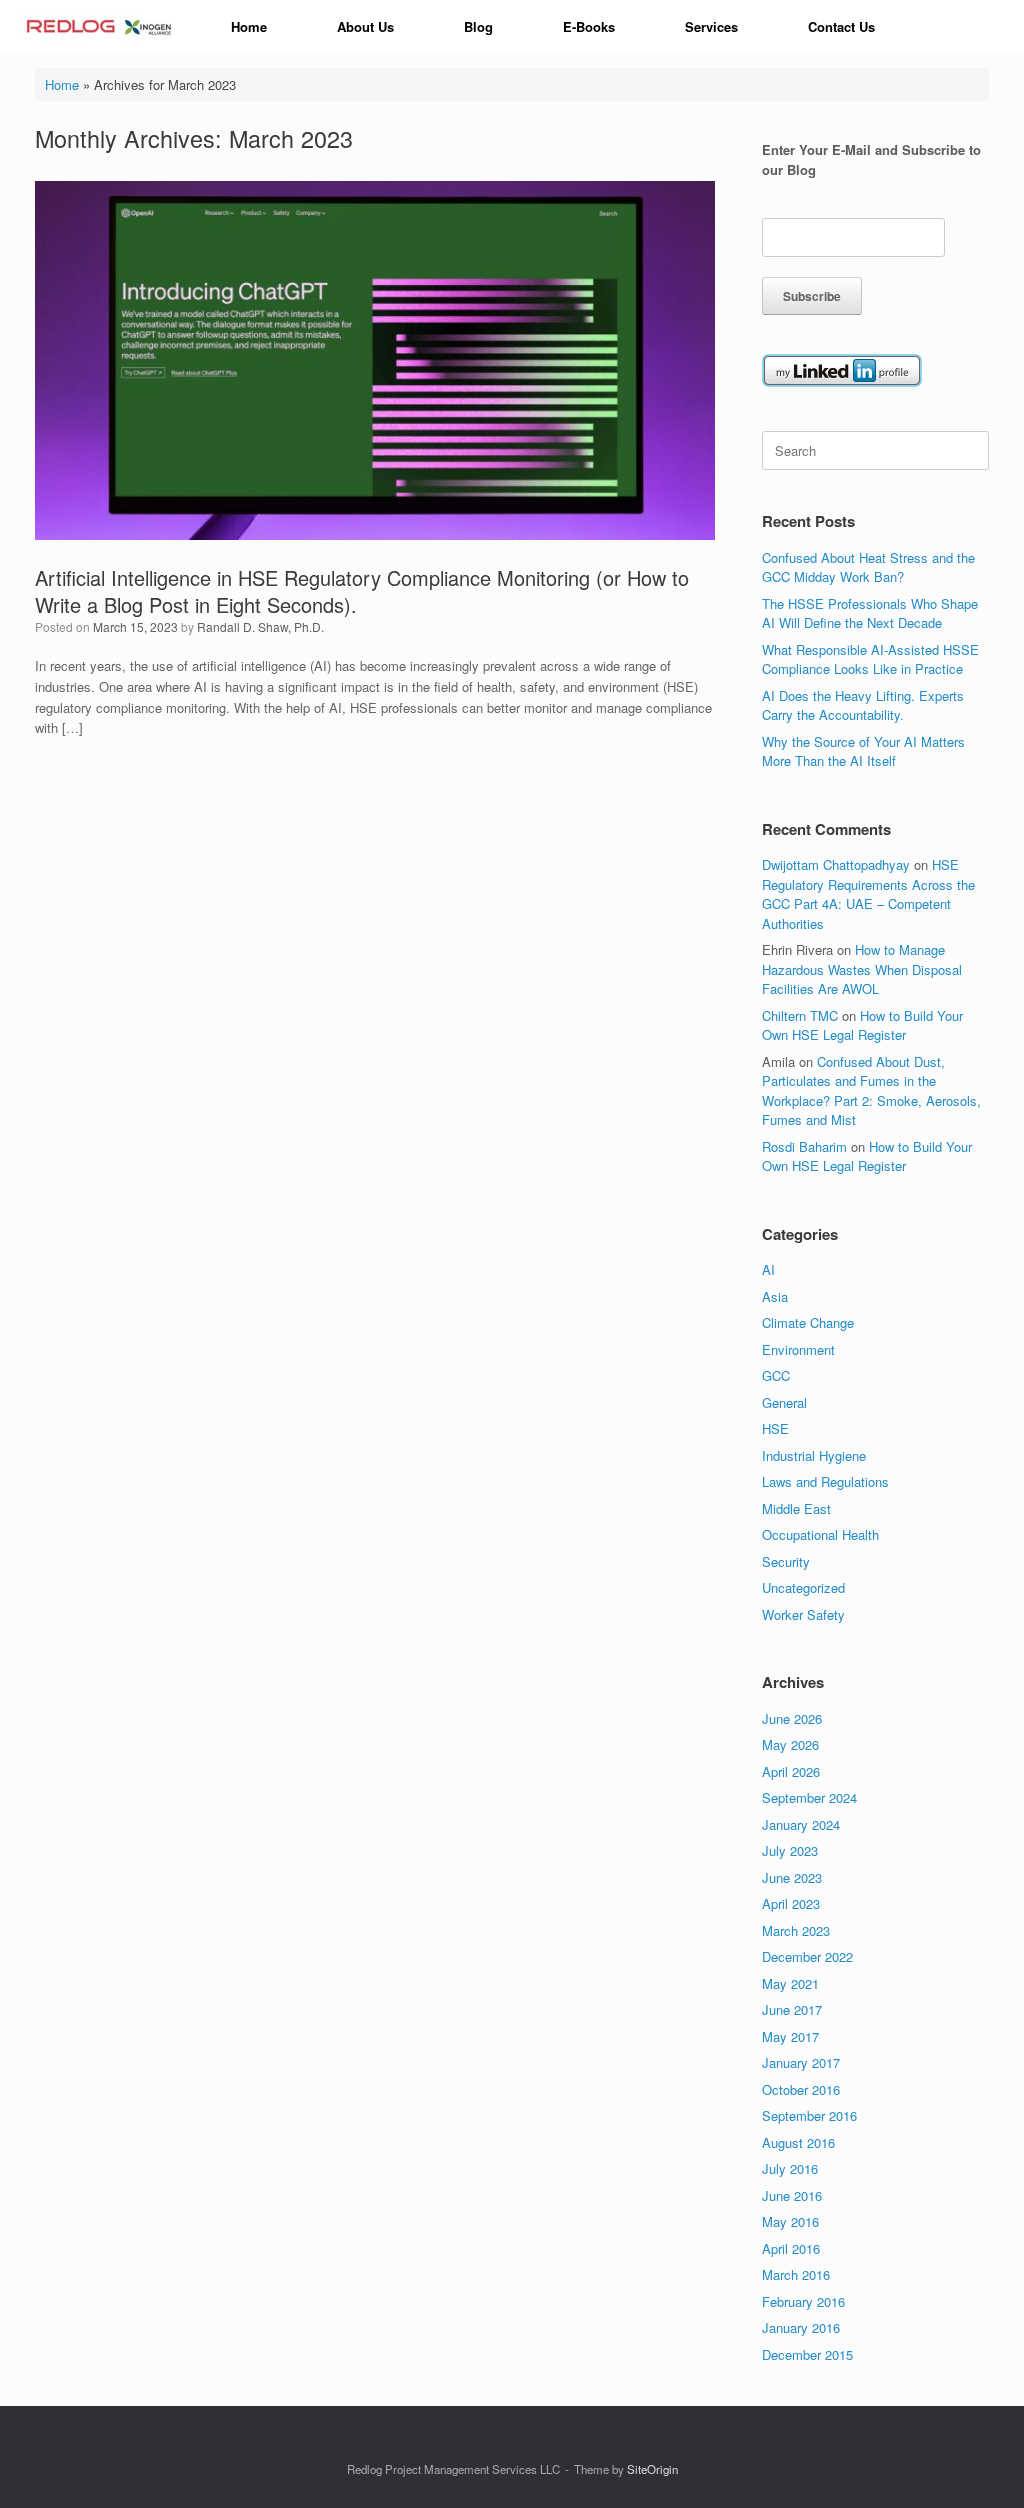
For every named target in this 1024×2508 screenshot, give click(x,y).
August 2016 (798, 2142)
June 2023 (792, 1877)
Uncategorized (803, 1587)
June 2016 (792, 2195)
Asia (775, 1296)
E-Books (589, 26)
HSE (775, 1428)
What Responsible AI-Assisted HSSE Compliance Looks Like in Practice (870, 659)
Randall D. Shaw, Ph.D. (260, 626)
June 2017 (792, 2009)
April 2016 (791, 2248)
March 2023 (796, 1930)
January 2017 (801, 2062)
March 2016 (796, 2274)
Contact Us (841, 26)
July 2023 (790, 1850)
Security (786, 1561)
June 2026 (792, 1718)
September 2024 (809, 1797)
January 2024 (801, 1824)
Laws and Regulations (825, 1481)
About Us (365, 26)
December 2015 (807, 2354)
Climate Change (808, 1322)
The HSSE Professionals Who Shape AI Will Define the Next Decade (870, 613)
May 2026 (790, 1744)
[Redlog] (100, 26)
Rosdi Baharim (804, 1146)
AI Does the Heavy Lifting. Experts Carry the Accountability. (863, 705)
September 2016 (809, 2115)
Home (249, 26)
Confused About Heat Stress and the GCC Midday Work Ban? (868, 567)
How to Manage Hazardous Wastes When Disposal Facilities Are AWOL (862, 969)
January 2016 (801, 2327)
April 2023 (791, 1903)
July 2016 (790, 2168)
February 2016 (803, 2301)
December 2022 (807, 1956)
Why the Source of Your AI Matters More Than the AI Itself (863, 751)
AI (768, 1269)
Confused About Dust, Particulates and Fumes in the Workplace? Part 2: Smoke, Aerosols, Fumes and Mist (871, 1091)
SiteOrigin (652, 2469)
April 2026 (791, 1771)
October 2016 (801, 2089)
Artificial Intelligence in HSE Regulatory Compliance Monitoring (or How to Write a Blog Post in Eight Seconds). (362, 591)
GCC (776, 1375)
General (784, 1402)
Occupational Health (820, 1534)
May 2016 (790, 2221)
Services (711, 26)
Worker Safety (803, 1614)
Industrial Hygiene (814, 1455)
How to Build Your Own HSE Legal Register (862, 1025)
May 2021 (790, 1983)
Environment (798, 1349)
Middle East (796, 1508)
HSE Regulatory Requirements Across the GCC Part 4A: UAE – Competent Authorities (868, 894)
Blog (478, 26)
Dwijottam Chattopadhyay (836, 864)
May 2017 (790, 2036)
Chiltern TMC (800, 1015)
